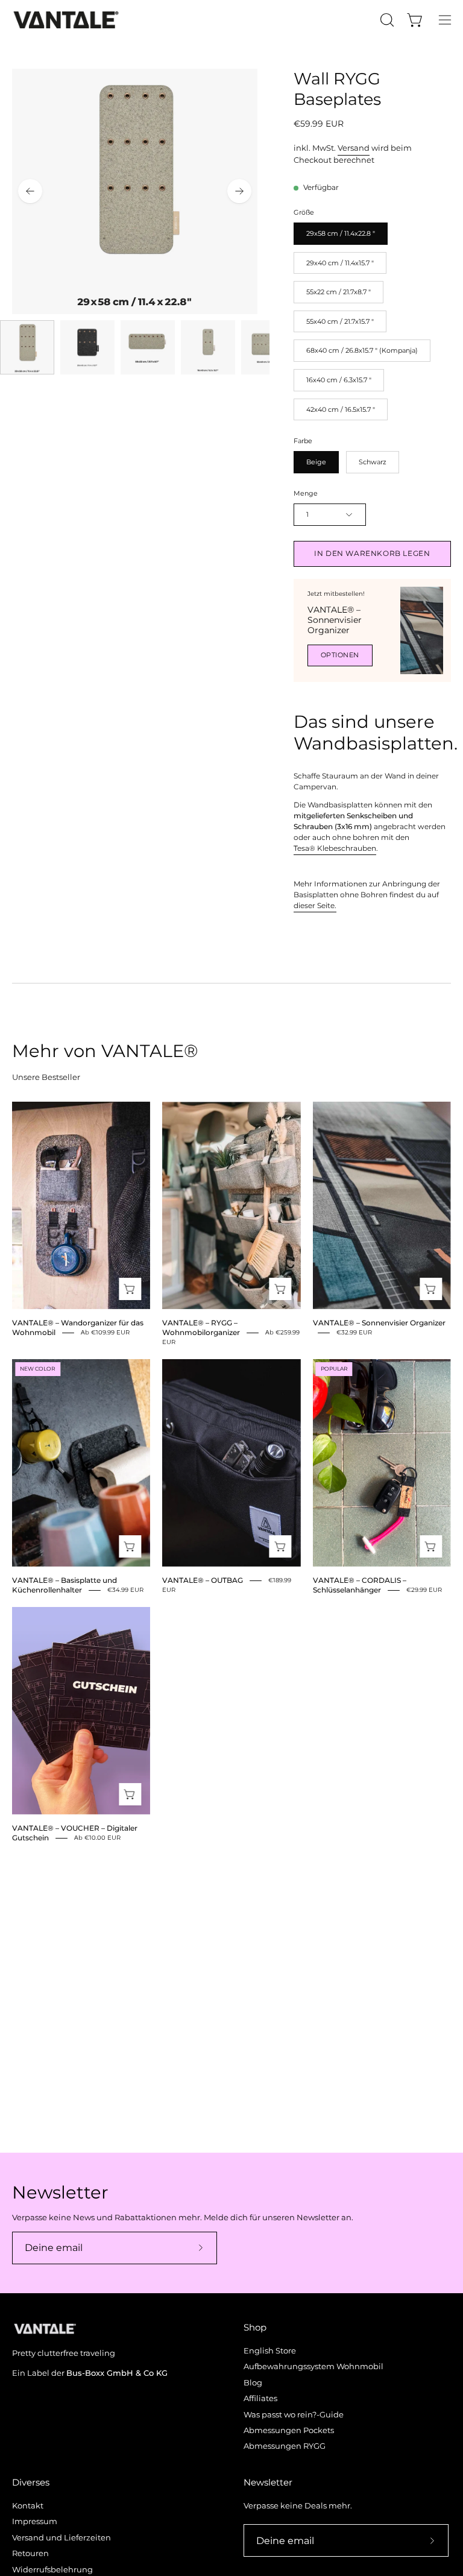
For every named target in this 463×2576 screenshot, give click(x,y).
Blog (253, 2383)
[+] (130, 1289)
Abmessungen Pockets (289, 2430)
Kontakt (28, 2506)
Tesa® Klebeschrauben (335, 848)
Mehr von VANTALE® (105, 1051)
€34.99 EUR (125, 1590)
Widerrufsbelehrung (52, 2570)
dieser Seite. (315, 906)
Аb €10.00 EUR (97, 1838)
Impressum (35, 2522)
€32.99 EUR (354, 1332)
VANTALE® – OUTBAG (203, 1580)
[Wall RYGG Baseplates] (27, 347)
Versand (354, 148)
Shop (255, 2328)
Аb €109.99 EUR (105, 1332)
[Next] (239, 191)
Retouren (30, 2553)
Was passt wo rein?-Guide (294, 2415)
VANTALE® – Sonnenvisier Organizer (335, 620)
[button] (386, 20)
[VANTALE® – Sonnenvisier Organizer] (422, 630)
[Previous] (30, 191)
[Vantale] (66, 20)
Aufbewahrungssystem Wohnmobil (313, 2367)
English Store (270, 2351)
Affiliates (260, 2399)
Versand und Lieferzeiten (61, 2538)
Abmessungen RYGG (285, 2447)
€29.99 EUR (424, 1590)
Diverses (31, 2483)
